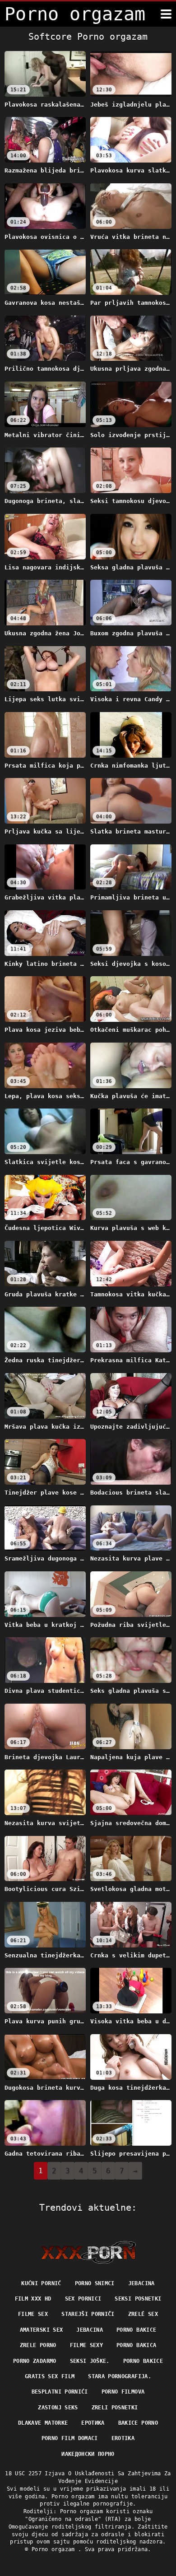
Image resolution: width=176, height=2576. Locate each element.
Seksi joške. (90, 2361)
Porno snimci (95, 2283)
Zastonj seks (58, 2408)
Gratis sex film (50, 2376)
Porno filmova (123, 2392)
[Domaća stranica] (88, 2252)
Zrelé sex (143, 2314)
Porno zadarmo (35, 2361)
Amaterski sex (42, 2330)
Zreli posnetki (115, 2408)
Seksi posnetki (138, 2299)
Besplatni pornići (60, 2392)
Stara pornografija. (120, 2376)
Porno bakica (136, 2345)
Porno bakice (136, 2330)
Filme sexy (87, 2345)
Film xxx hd (33, 2299)
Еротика (93, 2423)
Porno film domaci (70, 2438)
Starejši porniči (88, 2314)
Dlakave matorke (43, 2423)
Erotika (123, 2438)
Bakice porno (138, 2423)
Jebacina (141, 2283)
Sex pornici (83, 2299)
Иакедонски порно (88, 2454)
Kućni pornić (41, 2283)
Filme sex (33, 2314)
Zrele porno (38, 2345)
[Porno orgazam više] (166, 14)
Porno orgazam (55, 2549)
